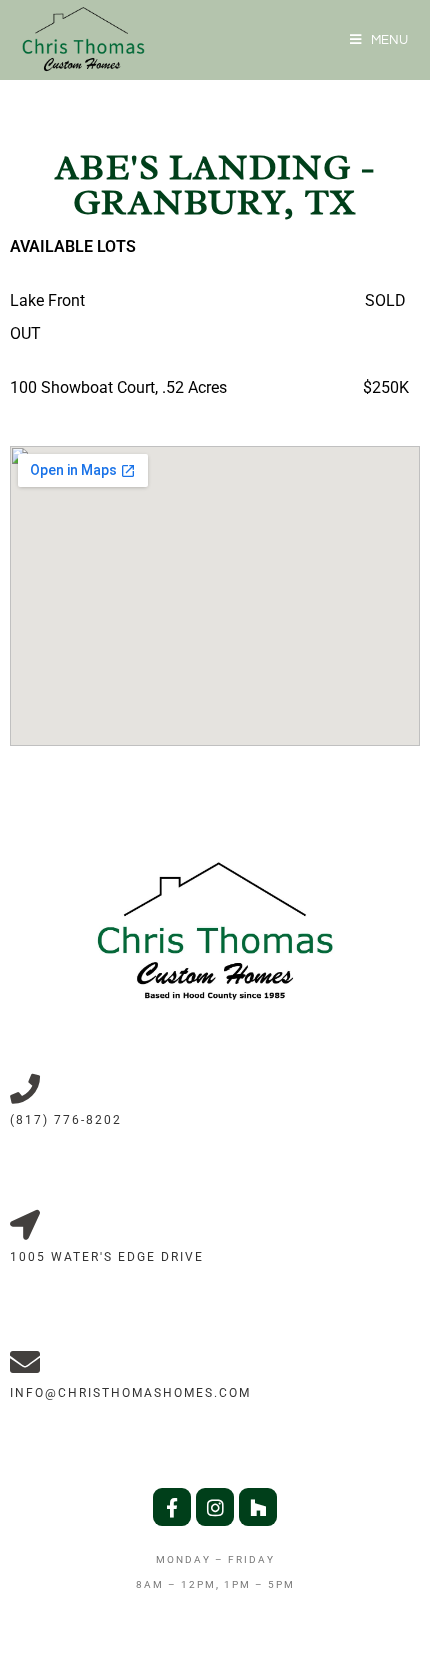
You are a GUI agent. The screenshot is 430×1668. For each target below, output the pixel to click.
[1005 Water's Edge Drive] (25, 1225)
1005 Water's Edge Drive (107, 1257)
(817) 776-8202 (66, 1120)
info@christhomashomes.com (130, 1393)
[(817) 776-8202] (25, 1089)
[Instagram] (215, 1507)
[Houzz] (258, 1507)
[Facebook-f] (172, 1507)
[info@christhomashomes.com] (25, 1362)
